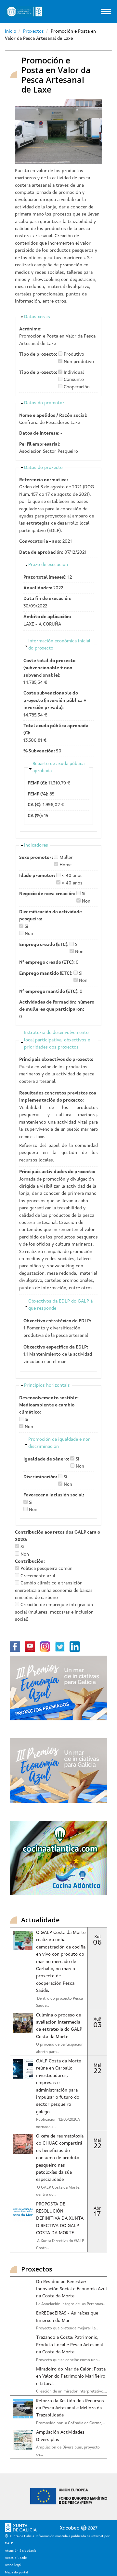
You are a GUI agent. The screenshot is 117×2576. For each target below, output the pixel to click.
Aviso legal (13, 2565)
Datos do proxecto (43, 468)
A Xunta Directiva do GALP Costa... (60, 2245)
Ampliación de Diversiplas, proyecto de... (68, 2451)
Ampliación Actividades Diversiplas (60, 2436)
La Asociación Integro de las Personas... (71, 2304)
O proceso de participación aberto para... (60, 2048)
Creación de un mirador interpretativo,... (71, 2392)
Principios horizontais (47, 1385)
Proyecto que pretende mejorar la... (67, 2328)
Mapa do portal (16, 2572)
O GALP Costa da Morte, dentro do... (58, 2191)
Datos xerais (37, 317)
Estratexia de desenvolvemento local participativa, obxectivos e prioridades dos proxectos (57, 1040)
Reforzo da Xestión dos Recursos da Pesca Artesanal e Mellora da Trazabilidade (70, 2408)
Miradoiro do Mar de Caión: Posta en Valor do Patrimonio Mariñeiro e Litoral (71, 2376)
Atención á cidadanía (20, 2551)
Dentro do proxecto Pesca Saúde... (59, 2002)
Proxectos (33, 31)
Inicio (11, 31)
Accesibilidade (16, 2558)
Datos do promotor (44, 403)
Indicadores (36, 845)
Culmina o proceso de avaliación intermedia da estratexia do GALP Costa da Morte (59, 2026)
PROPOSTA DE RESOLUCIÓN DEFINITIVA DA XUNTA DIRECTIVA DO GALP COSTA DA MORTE (60, 2219)
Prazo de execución (48, 565)
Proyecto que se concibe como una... (68, 2360)
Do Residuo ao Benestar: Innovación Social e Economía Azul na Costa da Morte (71, 2289)
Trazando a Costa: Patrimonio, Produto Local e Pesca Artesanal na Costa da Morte (70, 2345)
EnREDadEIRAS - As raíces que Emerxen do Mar (67, 2317)
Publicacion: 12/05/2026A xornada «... (58, 2123)
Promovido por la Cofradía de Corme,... (71, 2423)
